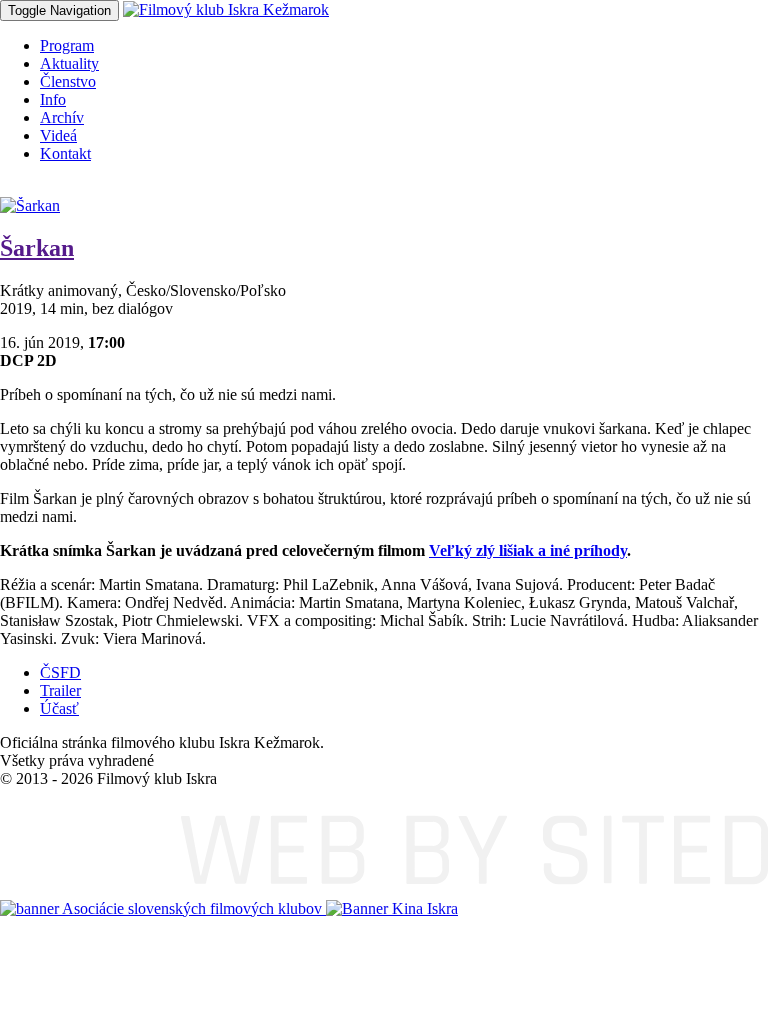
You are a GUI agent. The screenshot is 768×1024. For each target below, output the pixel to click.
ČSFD (60, 672)
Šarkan (37, 248)
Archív (62, 117)
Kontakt (65, 153)
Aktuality (69, 63)
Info (53, 99)
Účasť (59, 708)
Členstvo (68, 81)
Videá (58, 135)
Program (67, 45)
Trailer (60, 690)
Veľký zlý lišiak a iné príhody (528, 550)
